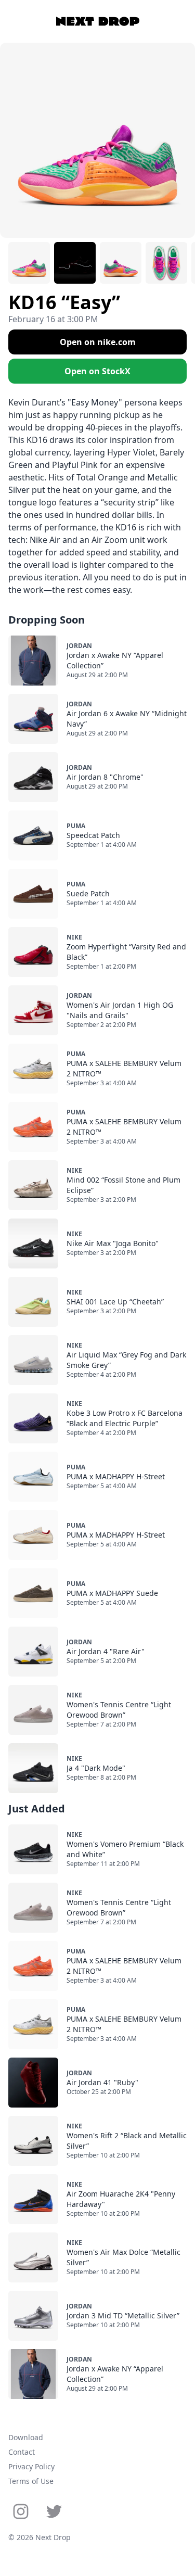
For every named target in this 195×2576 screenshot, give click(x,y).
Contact (22, 2452)
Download (26, 2437)
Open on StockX (97, 371)
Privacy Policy (31, 2466)
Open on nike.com (98, 342)
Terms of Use (31, 2481)
